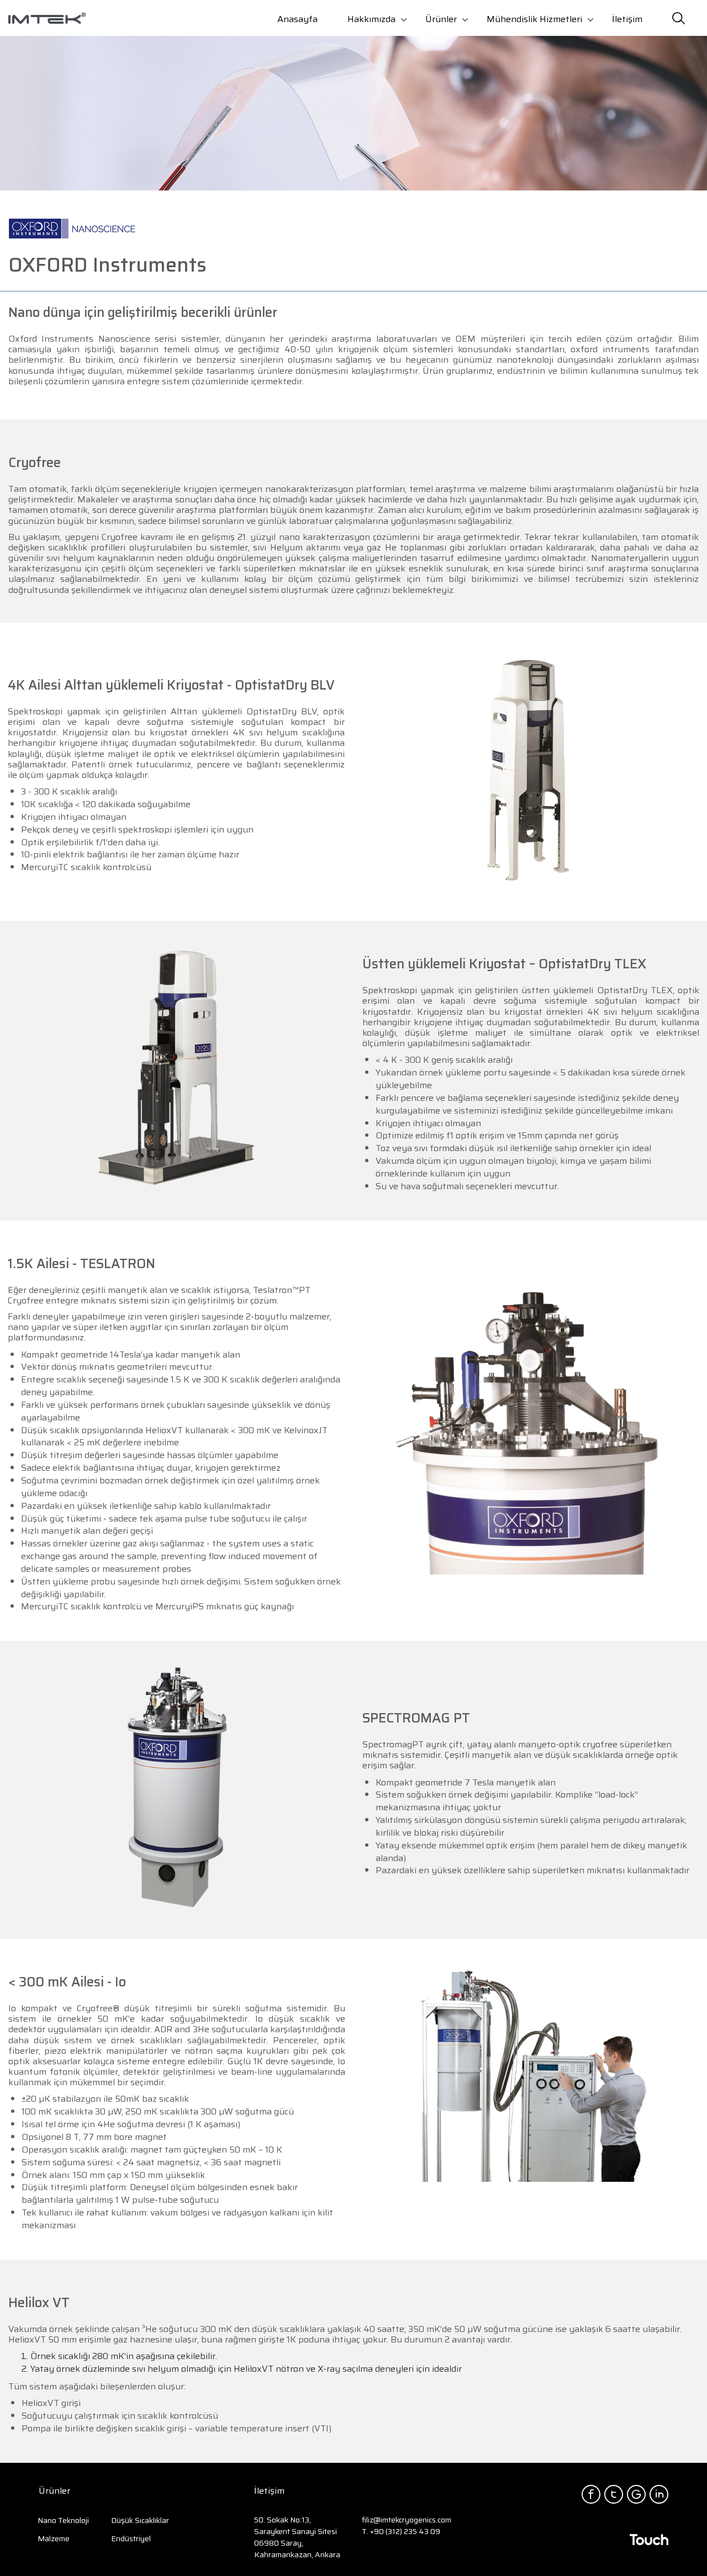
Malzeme (54, 2538)
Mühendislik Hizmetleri (534, 19)
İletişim (627, 19)
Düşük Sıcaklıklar (140, 2520)
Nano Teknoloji (63, 2520)
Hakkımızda (371, 19)
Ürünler (441, 19)
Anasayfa (297, 19)
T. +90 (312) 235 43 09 (401, 2531)
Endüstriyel (131, 2538)
